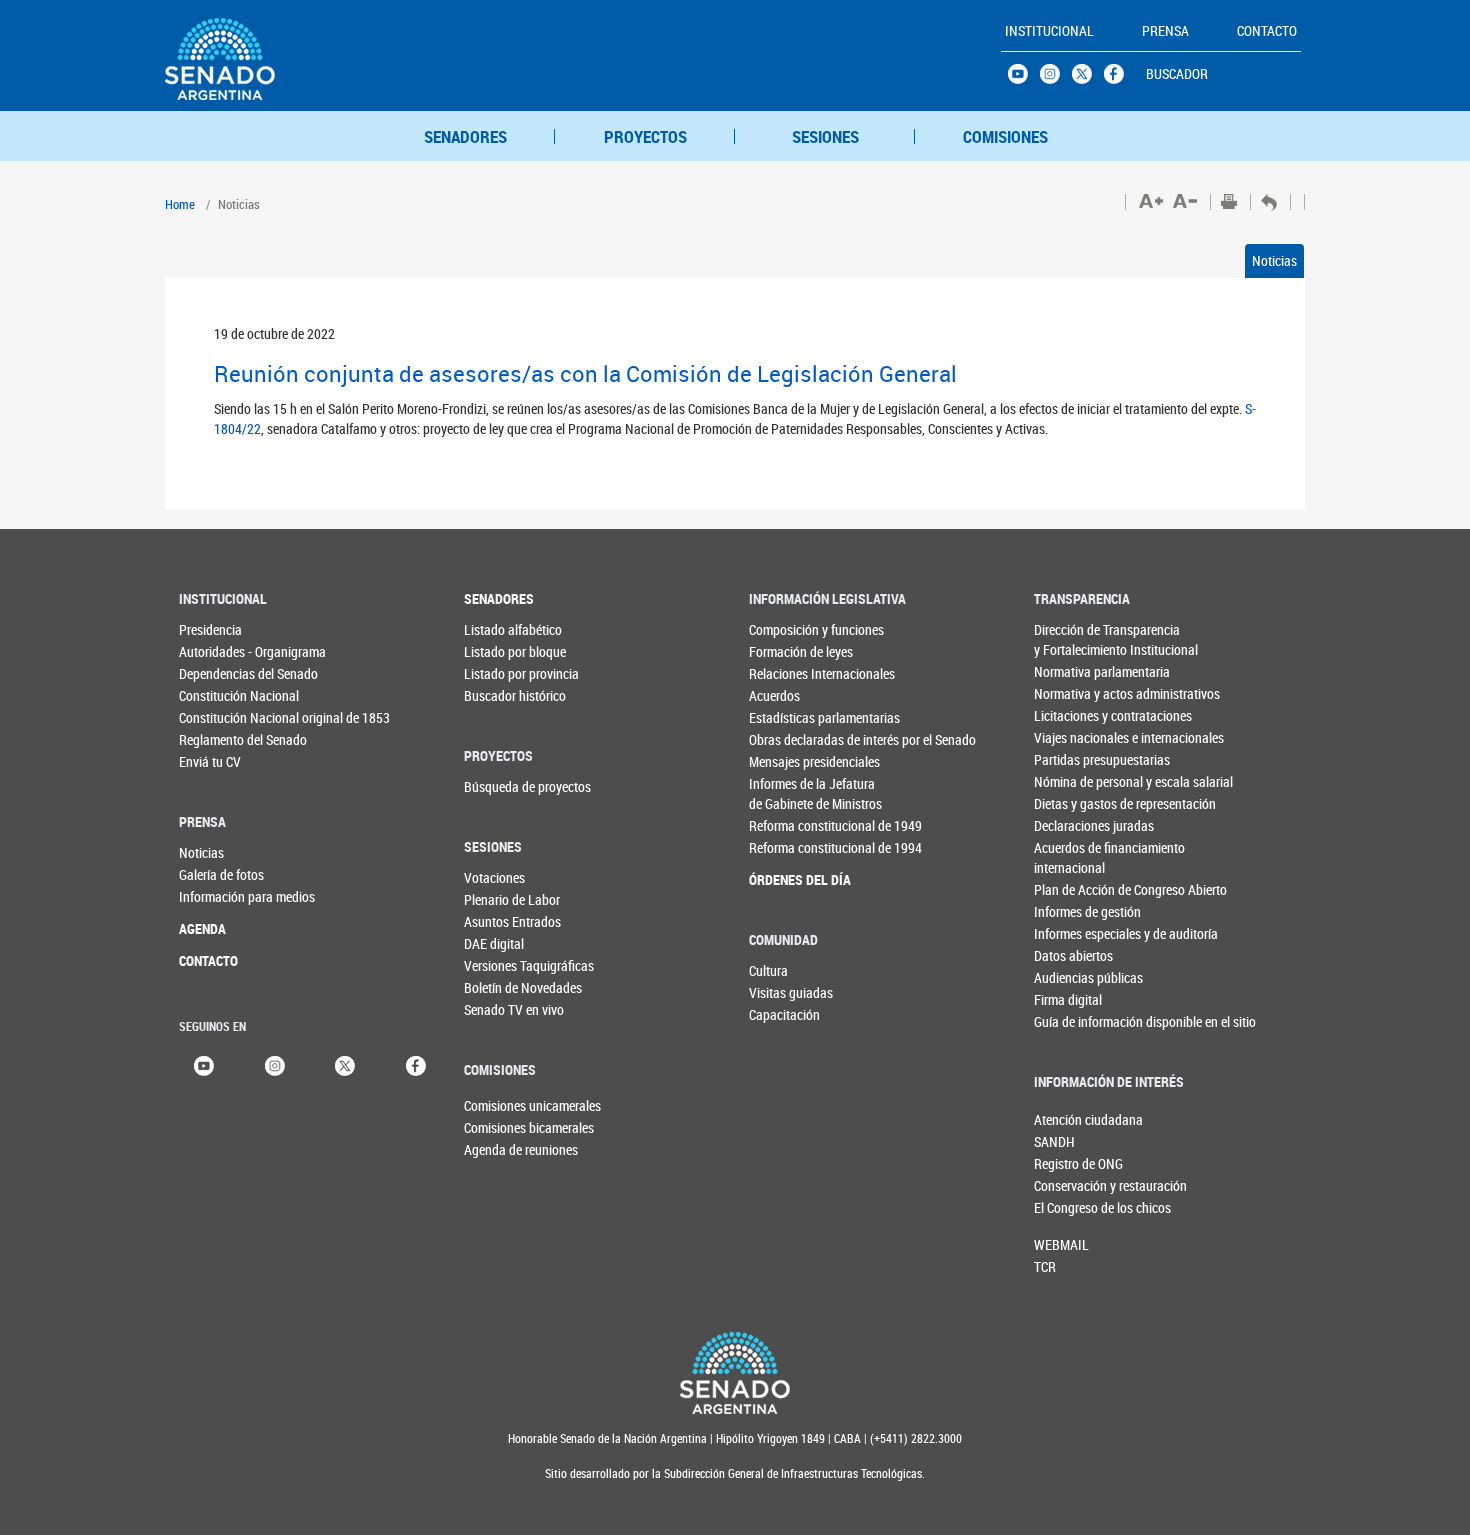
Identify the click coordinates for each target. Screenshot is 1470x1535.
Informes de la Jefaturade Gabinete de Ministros (789, 793)
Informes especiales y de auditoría (1074, 933)
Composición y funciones (789, 629)
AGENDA (202, 928)
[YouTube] (204, 1064)
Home (180, 204)
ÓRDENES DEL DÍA (789, 879)
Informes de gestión (1074, 911)
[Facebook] (416, 1064)
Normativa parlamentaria (1074, 671)
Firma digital (1068, 999)
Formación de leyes (789, 651)
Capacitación (784, 1014)
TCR (1045, 1266)
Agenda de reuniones (497, 1149)
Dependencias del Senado (219, 673)
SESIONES (825, 136)
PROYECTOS (645, 136)
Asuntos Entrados (504, 921)
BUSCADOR (1177, 73)
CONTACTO (208, 960)
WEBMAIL (1061, 1244)
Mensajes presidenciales (789, 761)
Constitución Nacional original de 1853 (219, 717)
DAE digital (494, 943)
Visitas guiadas (789, 992)
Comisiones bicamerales (497, 1127)
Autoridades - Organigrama (219, 651)
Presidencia (210, 629)
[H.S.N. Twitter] (1088, 79)
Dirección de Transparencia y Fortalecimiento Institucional (1074, 639)
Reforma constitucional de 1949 (789, 825)
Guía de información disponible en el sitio (1074, 1021)
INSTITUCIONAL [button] (1049, 30)
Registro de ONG (1067, 1163)
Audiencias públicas (1074, 977)
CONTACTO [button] (1267, 30)
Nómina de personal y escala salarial (1074, 781)
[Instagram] (275, 1064)
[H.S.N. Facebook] (1120, 79)
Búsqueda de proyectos (504, 786)
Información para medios (219, 896)
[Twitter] (345, 1064)
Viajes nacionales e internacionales (1074, 737)
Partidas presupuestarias (1074, 759)
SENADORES (465, 136)
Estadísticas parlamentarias (789, 717)
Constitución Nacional (219, 695)
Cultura (768, 970)
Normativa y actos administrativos (1074, 693)
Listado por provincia (504, 673)
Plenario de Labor (504, 899)
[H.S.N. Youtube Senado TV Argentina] (1024, 79)
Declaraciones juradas (1074, 825)
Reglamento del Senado (219, 739)
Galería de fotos (219, 874)
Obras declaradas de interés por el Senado (789, 739)
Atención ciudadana (1067, 1119)
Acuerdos (774, 695)
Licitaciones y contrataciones (1074, 715)
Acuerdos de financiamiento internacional (1074, 857)
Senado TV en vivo (504, 1009)
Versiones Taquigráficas (504, 965)
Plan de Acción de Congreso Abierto (1074, 889)
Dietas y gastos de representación (1074, 803)
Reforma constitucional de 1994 (789, 847)
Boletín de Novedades (504, 987)
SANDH (1054, 1141)
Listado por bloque (504, 651)
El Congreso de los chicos (1067, 1207)
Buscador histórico (504, 695)
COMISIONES (1005, 136)
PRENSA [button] (1165, 30)
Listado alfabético (504, 629)
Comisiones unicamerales (497, 1105)
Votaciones (494, 877)
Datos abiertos (1073, 955)
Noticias (1274, 260)
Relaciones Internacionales (789, 673)
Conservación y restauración (1067, 1185)
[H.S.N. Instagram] (1056, 79)
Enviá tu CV (210, 761)
